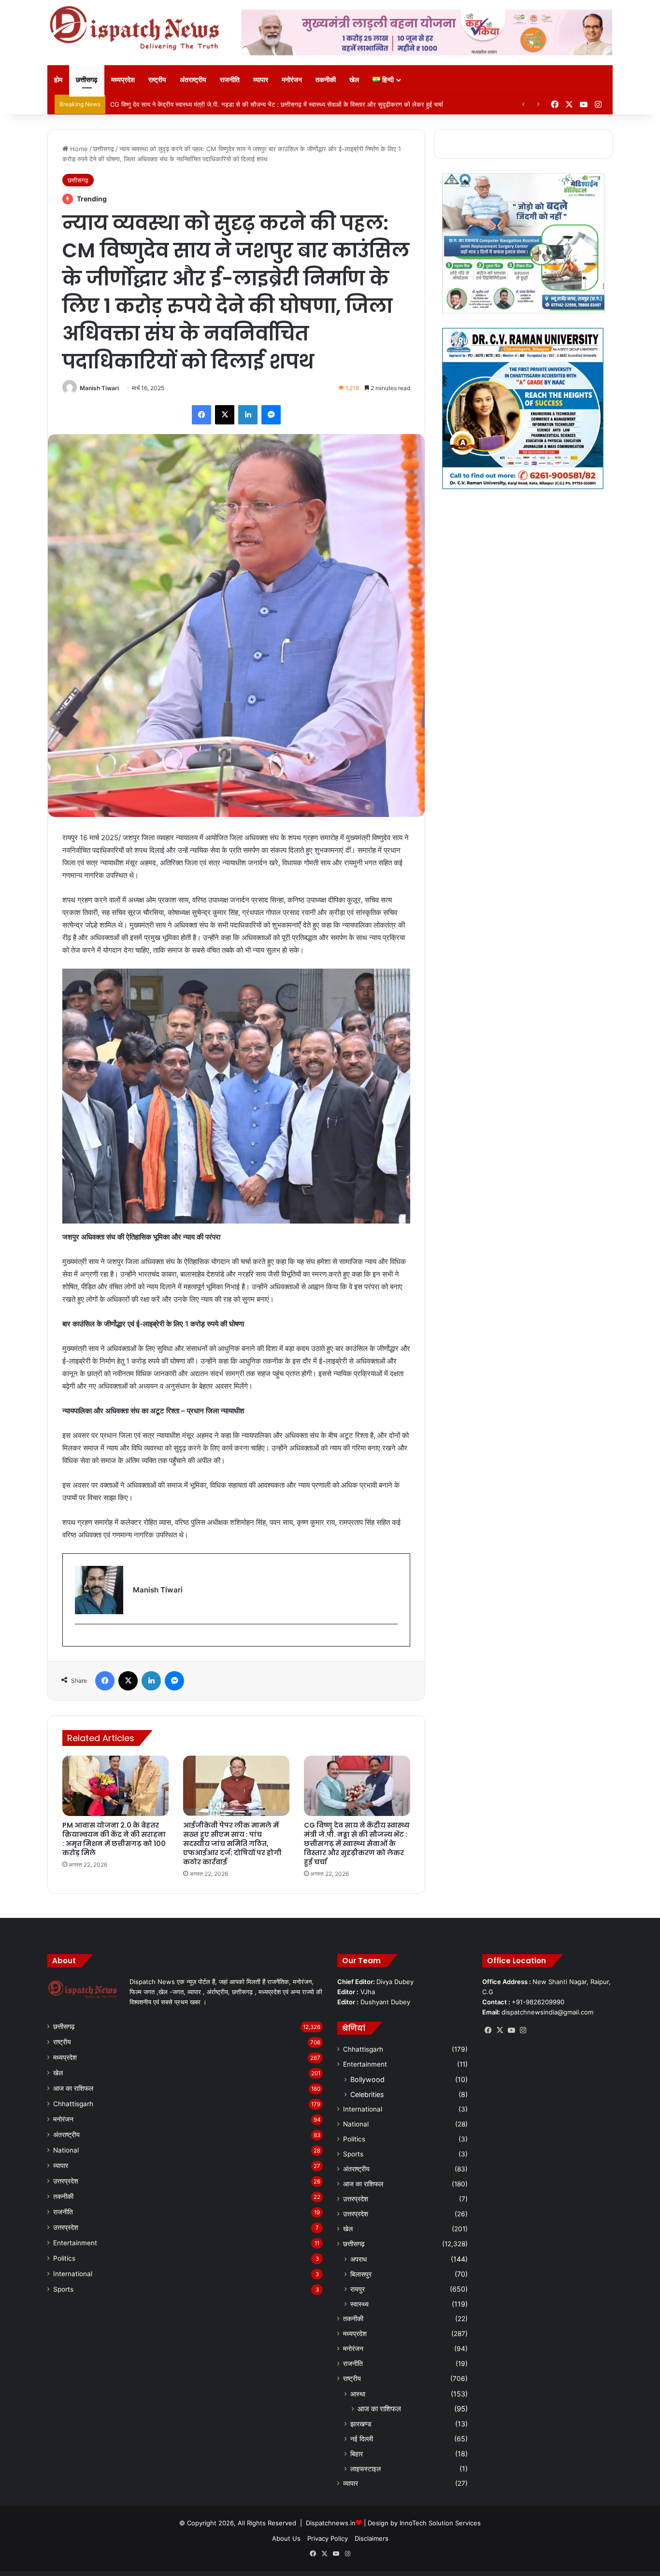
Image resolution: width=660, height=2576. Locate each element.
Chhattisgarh (73, 2104)
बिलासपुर (361, 2274)
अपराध (359, 2259)
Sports (63, 2289)
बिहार (357, 2454)
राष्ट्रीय (157, 79)
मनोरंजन (292, 79)
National (66, 2150)
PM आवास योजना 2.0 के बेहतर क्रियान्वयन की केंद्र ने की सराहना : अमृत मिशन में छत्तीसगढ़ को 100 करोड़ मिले (114, 1839)
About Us (286, 2538)
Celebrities (367, 2094)
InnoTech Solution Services (440, 2523)
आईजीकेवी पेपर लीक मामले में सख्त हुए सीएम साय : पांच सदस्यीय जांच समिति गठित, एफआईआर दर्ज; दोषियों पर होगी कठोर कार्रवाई (232, 1844)
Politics (64, 2258)
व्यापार (261, 79)
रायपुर (358, 2289)
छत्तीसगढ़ (87, 79)
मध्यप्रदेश (123, 79)
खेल (354, 79)
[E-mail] (80, 1640)
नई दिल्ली (362, 2439)
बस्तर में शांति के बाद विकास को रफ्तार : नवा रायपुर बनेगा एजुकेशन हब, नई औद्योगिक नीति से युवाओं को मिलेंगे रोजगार (243, 104)
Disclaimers (372, 2538)
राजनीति (230, 79)
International (73, 2274)
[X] (500, 2030)
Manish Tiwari (99, 388)
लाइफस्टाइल (366, 2469)
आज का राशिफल (73, 2088)
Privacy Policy (328, 2538)
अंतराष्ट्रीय (193, 79)
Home (78, 149)
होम (58, 79)
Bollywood (367, 2079)
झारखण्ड (361, 2424)
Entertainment (75, 2243)
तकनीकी (326, 79)
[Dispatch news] (137, 29)
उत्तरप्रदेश (66, 2181)
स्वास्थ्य (359, 2304)
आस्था (358, 2394)
